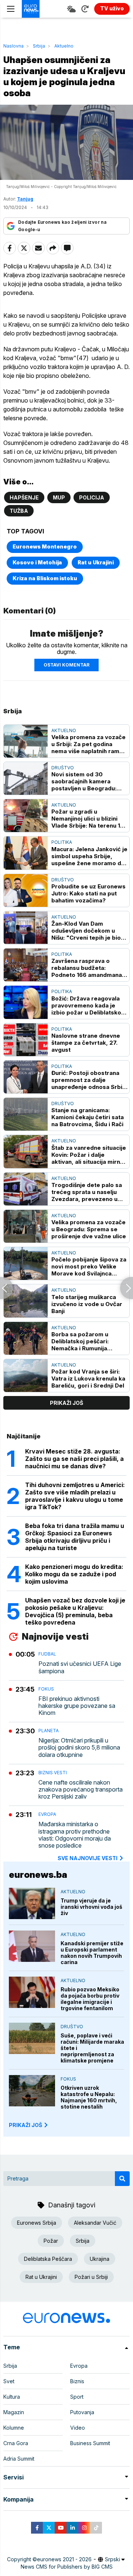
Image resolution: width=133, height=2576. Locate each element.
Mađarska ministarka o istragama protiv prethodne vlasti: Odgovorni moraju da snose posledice (75, 1835)
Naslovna (13, 46)
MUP (59, 497)
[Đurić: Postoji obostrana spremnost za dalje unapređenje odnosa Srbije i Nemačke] (26, 1077)
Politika (62, 842)
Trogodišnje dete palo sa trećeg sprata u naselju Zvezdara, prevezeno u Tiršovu (87, 1192)
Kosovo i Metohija (37, 562)
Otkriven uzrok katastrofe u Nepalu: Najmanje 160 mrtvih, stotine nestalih (89, 2097)
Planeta (49, 1731)
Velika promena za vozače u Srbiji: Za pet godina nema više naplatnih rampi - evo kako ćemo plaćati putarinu (88, 744)
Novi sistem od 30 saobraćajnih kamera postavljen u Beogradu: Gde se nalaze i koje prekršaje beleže (84, 781)
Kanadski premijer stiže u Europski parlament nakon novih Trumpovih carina (92, 1953)
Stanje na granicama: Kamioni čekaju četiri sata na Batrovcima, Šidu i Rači (88, 1117)
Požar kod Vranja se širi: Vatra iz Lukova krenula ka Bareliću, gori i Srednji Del (88, 1378)
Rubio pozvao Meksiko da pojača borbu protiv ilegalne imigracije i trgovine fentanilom (90, 1999)
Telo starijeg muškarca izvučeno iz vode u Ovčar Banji (87, 1304)
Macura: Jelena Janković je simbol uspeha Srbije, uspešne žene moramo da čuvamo (89, 856)
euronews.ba (38, 1875)
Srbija (39, 46)
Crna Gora (16, 2443)
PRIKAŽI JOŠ (25, 2125)
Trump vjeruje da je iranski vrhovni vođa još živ (91, 1907)
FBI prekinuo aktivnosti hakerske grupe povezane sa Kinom (77, 1706)
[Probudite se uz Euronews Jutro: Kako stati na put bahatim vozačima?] (26, 890)
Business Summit (90, 2443)
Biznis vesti (53, 1773)
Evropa (47, 1814)
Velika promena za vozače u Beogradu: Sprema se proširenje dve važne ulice (89, 1229)
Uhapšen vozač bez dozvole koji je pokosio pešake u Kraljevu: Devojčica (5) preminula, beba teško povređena (75, 1611)
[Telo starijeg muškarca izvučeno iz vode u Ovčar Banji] (26, 1301)
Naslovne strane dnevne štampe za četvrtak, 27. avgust (86, 1043)
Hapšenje (24, 497)
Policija (92, 497)
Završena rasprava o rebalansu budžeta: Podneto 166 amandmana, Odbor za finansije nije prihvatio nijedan (88, 968)
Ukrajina (100, 2259)
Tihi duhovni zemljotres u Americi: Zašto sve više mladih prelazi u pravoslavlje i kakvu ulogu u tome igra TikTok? (75, 1496)
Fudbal (47, 1654)
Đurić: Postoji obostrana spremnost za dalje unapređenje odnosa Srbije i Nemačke (89, 1080)
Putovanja (82, 2412)
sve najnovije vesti (88, 1858)
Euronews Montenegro (45, 546)
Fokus (46, 1689)
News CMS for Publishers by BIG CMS (67, 2567)
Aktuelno (64, 46)
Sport (77, 2397)
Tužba (19, 511)
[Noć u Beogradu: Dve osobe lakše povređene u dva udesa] (6, 1288)
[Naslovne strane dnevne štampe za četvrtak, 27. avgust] (26, 1040)
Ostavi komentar (66, 665)
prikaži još (66, 1403)
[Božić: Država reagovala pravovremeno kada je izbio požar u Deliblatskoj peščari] (26, 1002)
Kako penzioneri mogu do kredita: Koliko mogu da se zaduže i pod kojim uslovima (74, 1574)
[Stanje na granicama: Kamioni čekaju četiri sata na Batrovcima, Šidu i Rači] (26, 1114)
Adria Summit (19, 2459)
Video (78, 2428)
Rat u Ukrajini (96, 562)
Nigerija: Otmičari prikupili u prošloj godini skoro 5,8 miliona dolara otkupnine (79, 1747)
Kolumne (14, 2428)
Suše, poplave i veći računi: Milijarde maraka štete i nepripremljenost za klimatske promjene (92, 2048)
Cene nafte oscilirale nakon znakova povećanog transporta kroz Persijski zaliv (81, 1790)
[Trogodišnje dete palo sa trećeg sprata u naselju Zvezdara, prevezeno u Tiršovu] (26, 1189)
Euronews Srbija (37, 2223)
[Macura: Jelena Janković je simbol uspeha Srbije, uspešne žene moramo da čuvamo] (26, 853)
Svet (9, 2381)
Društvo (63, 768)
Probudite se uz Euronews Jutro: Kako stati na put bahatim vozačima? (88, 893)
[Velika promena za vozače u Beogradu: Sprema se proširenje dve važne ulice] (26, 1226)
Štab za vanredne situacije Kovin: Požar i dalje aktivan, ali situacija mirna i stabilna (89, 1155)
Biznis (77, 2381)
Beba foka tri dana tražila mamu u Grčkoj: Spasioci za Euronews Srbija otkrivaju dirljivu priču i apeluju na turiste (75, 1537)
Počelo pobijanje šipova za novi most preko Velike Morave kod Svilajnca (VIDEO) (89, 1266)
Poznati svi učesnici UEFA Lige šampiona (80, 1667)
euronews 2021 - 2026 (64, 2559)
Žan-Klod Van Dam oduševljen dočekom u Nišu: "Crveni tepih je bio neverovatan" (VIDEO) (86, 931)
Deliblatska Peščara (48, 2259)
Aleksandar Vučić (95, 2223)
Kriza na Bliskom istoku (45, 578)
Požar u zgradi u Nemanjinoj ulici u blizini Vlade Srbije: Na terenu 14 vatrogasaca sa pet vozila (88, 819)
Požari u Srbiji (91, 2277)
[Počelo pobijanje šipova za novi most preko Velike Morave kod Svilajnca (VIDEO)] (26, 1263)
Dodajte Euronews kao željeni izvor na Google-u (62, 226)
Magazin (14, 2412)
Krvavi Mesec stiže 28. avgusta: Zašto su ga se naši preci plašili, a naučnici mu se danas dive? (74, 1459)
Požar (51, 2241)
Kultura (12, 2397)
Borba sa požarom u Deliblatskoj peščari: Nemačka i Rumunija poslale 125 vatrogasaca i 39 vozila (87, 1341)
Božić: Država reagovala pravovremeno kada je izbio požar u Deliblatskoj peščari (87, 1005)
